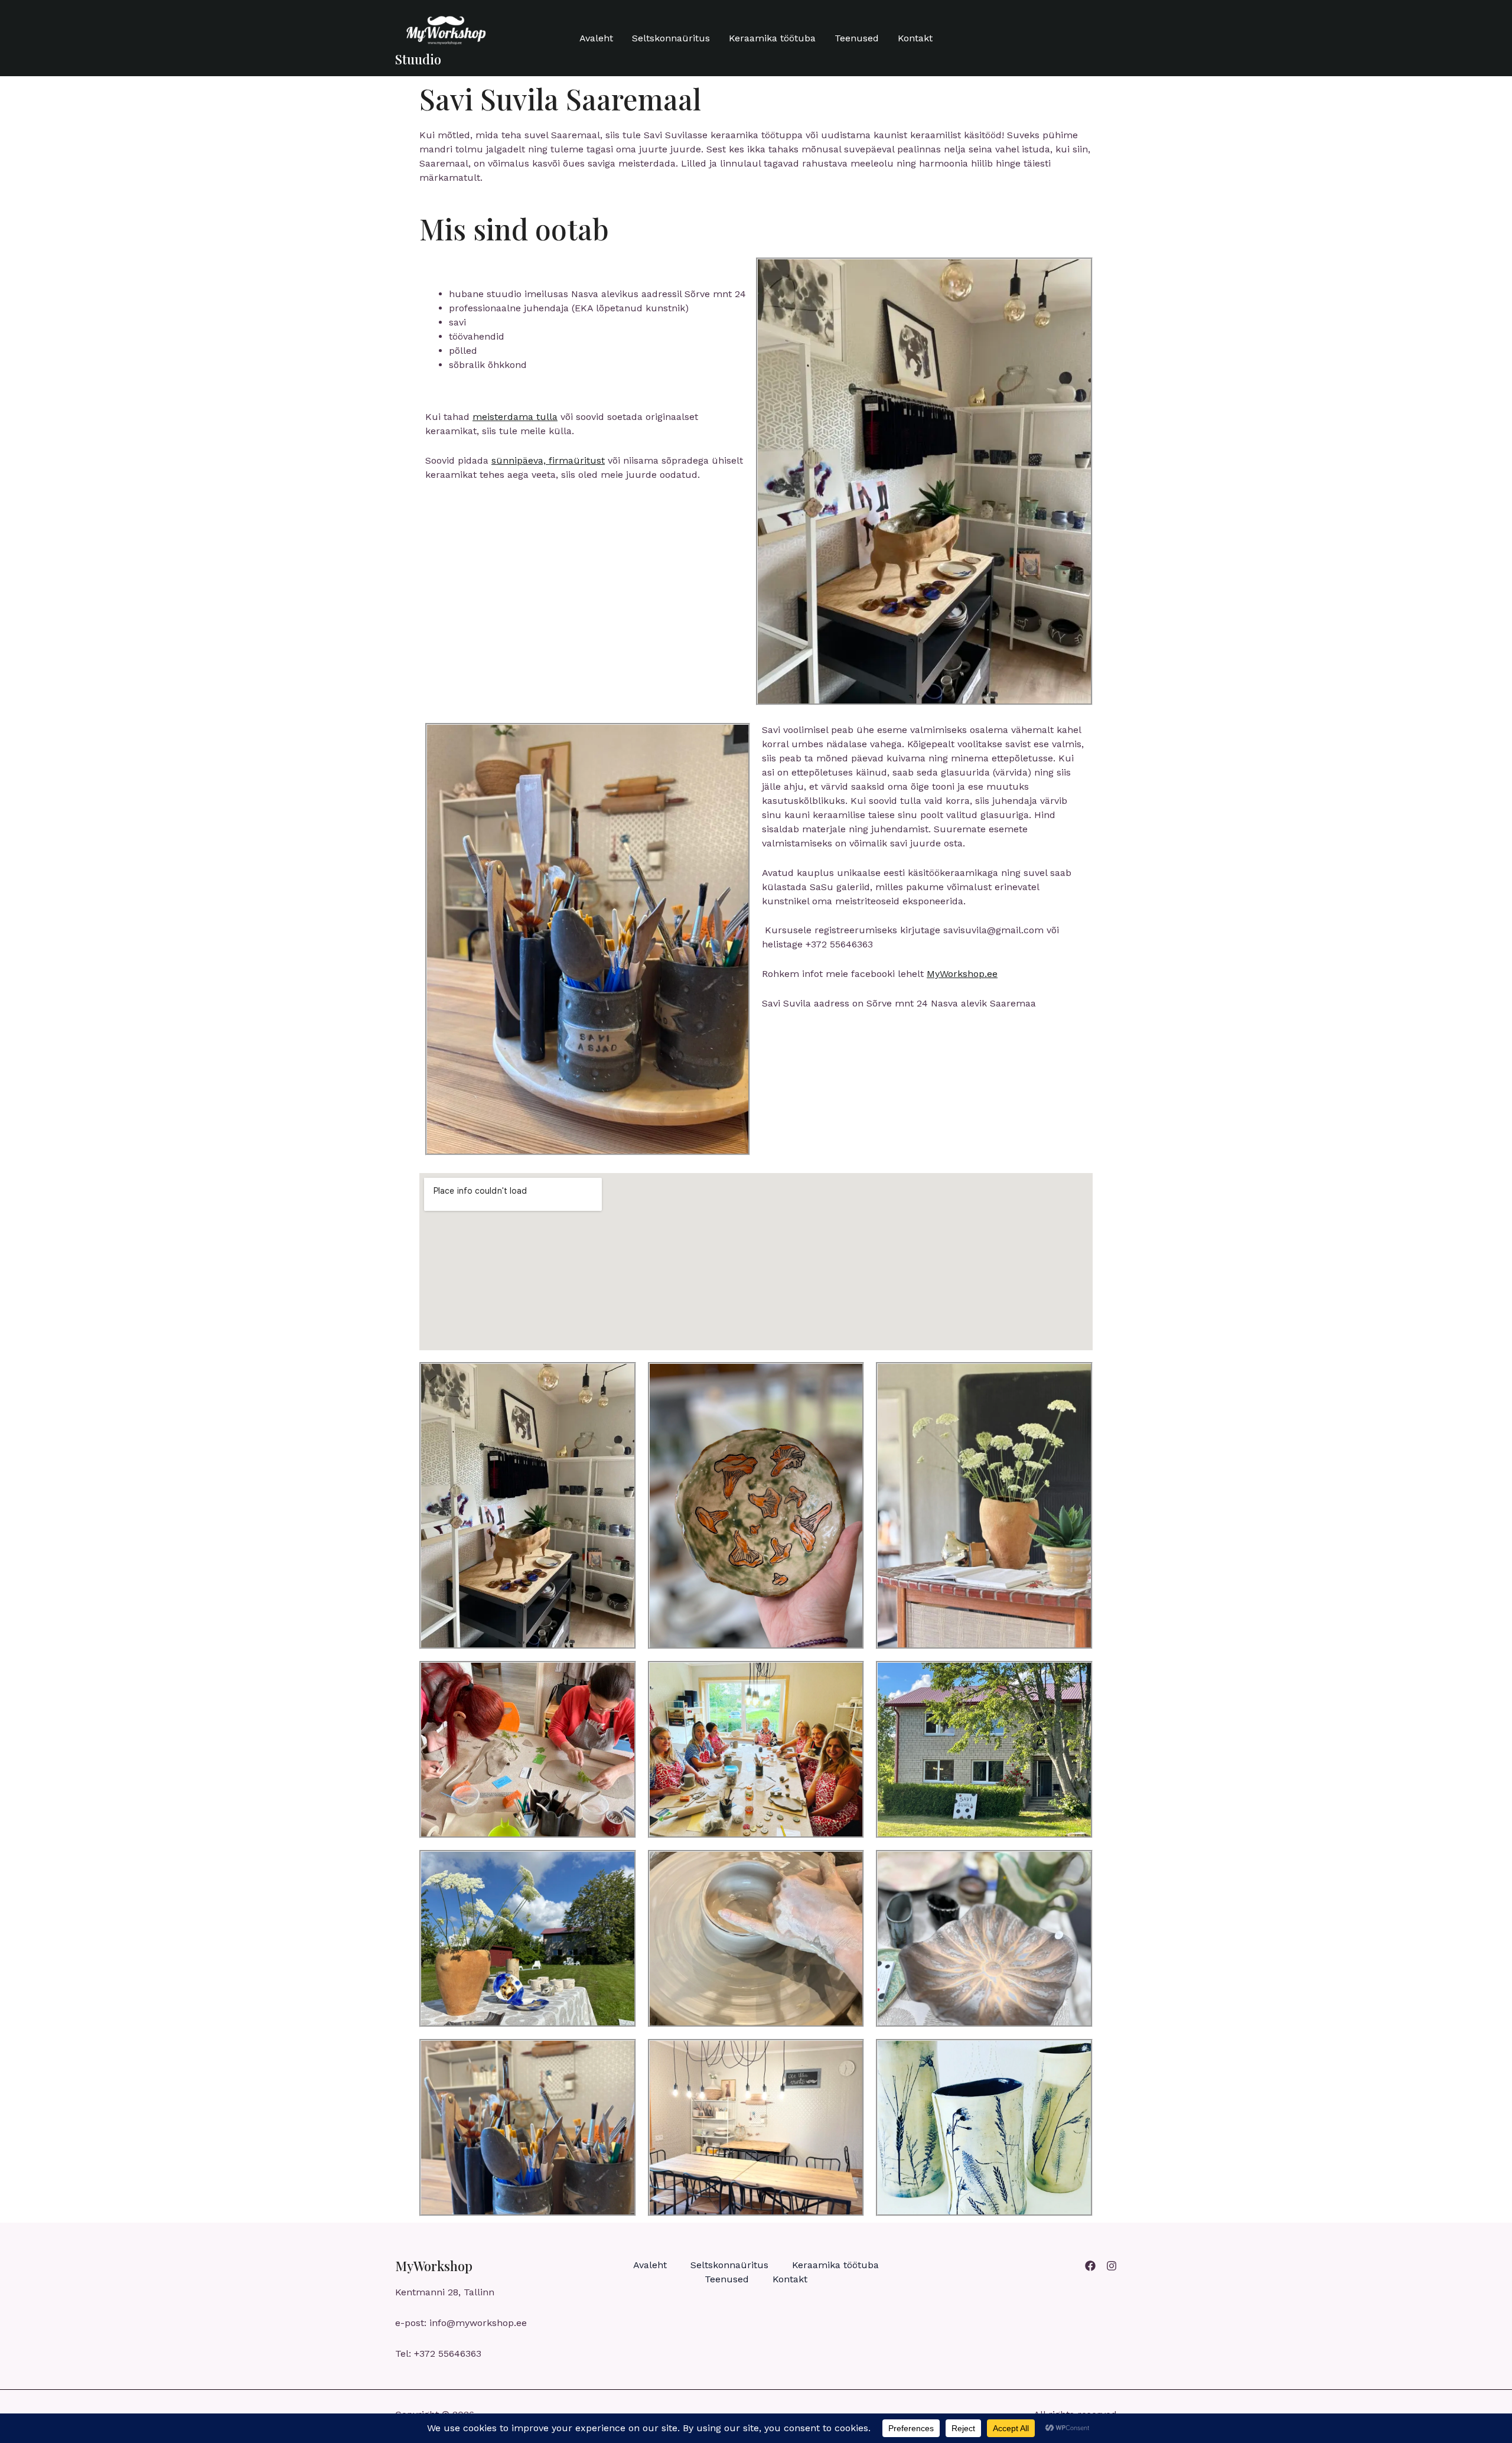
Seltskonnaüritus (671, 38)
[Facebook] (1090, 2266)
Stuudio (418, 59)
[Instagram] (1112, 2266)
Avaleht (596, 38)
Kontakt (915, 38)
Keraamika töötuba (772, 38)
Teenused (857, 38)
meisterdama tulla (515, 417)
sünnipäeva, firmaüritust (548, 460)
